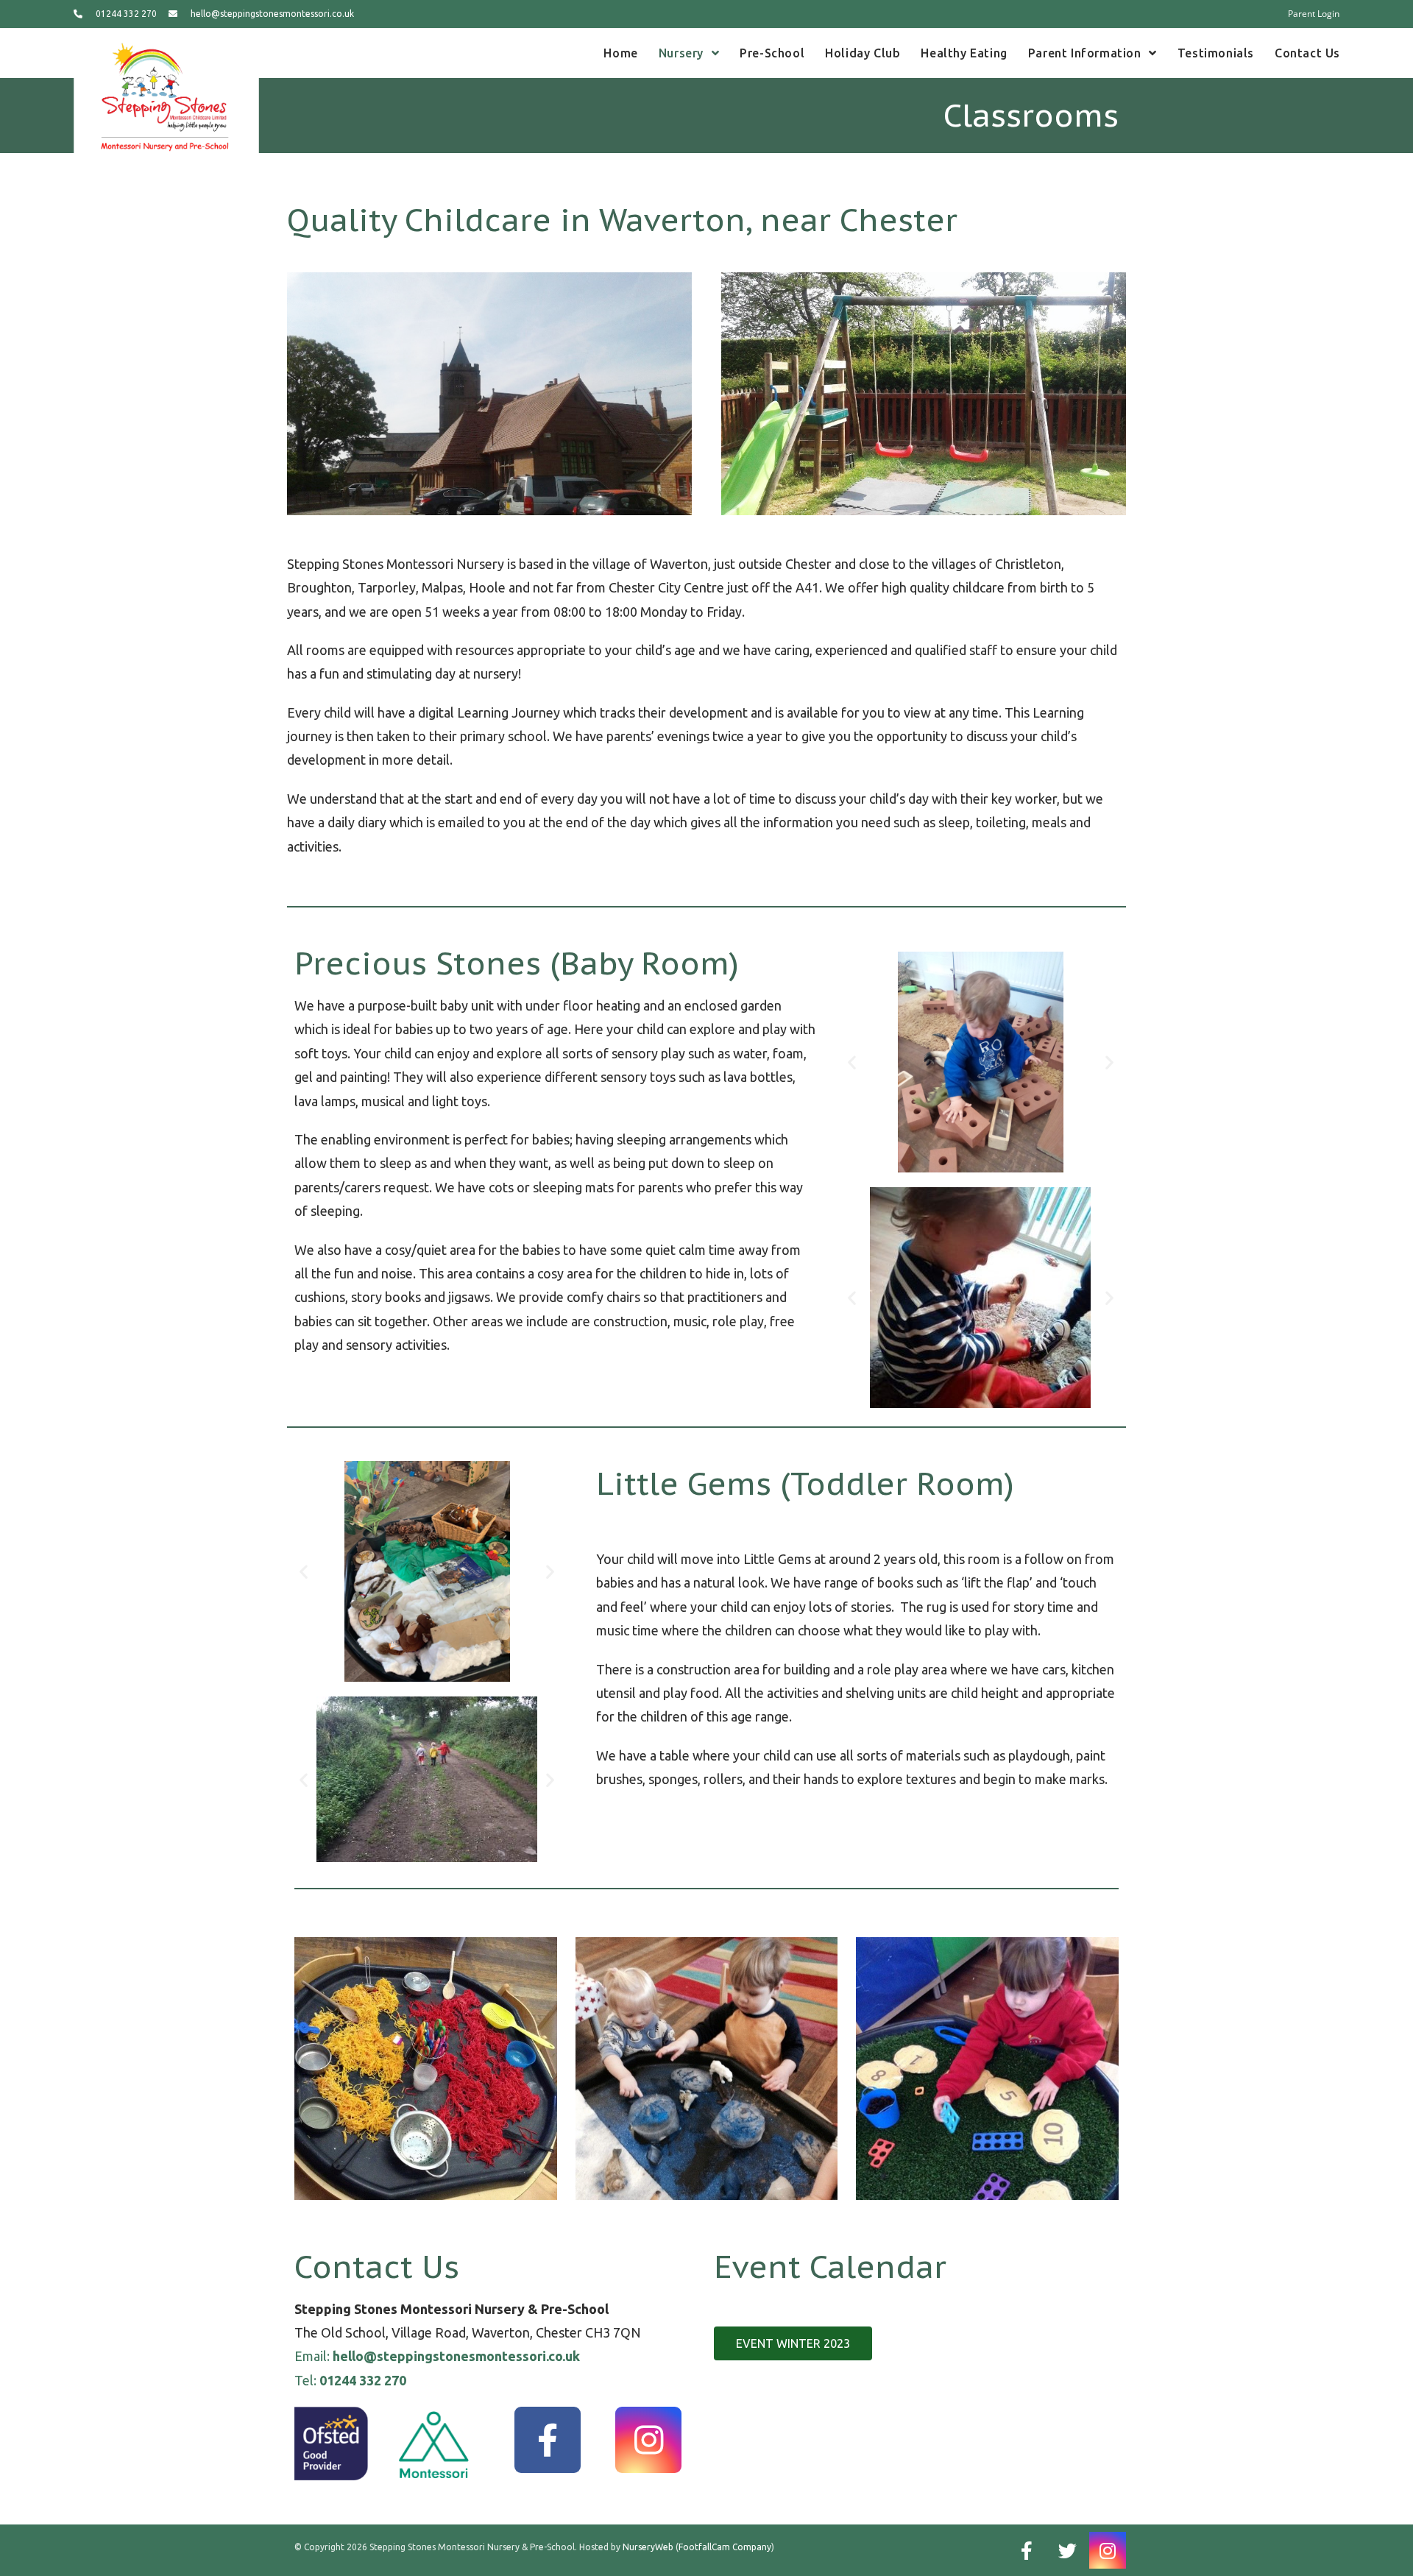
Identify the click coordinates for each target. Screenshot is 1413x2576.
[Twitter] (1067, 2550)
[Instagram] (648, 2440)
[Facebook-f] (548, 2440)
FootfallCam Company (725, 2547)
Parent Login (1314, 14)
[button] (852, 1062)
